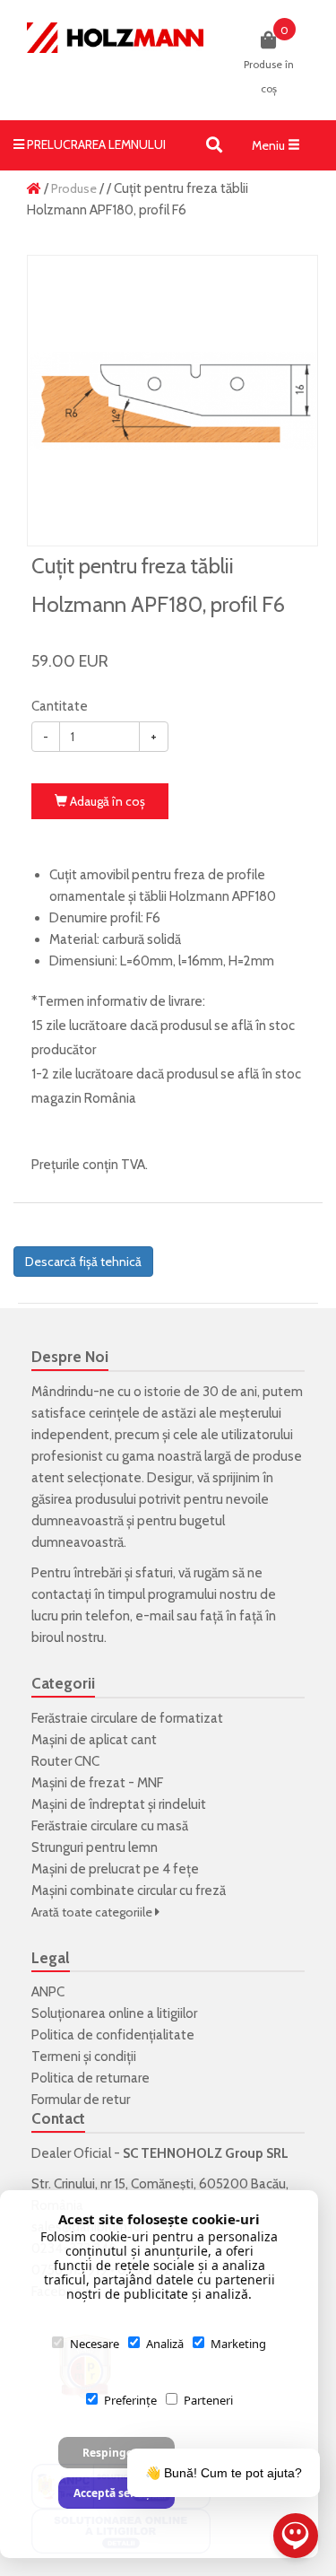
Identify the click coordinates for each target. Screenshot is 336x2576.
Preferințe (130, 2400)
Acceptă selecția (116, 2493)
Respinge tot (116, 2453)
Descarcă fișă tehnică (83, 1262)
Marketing (238, 2344)
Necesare (95, 2344)
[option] (172, 401)
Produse (74, 188)
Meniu (280, 150)
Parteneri (208, 2400)
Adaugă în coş (106, 801)
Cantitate (60, 706)
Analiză (165, 2344)
